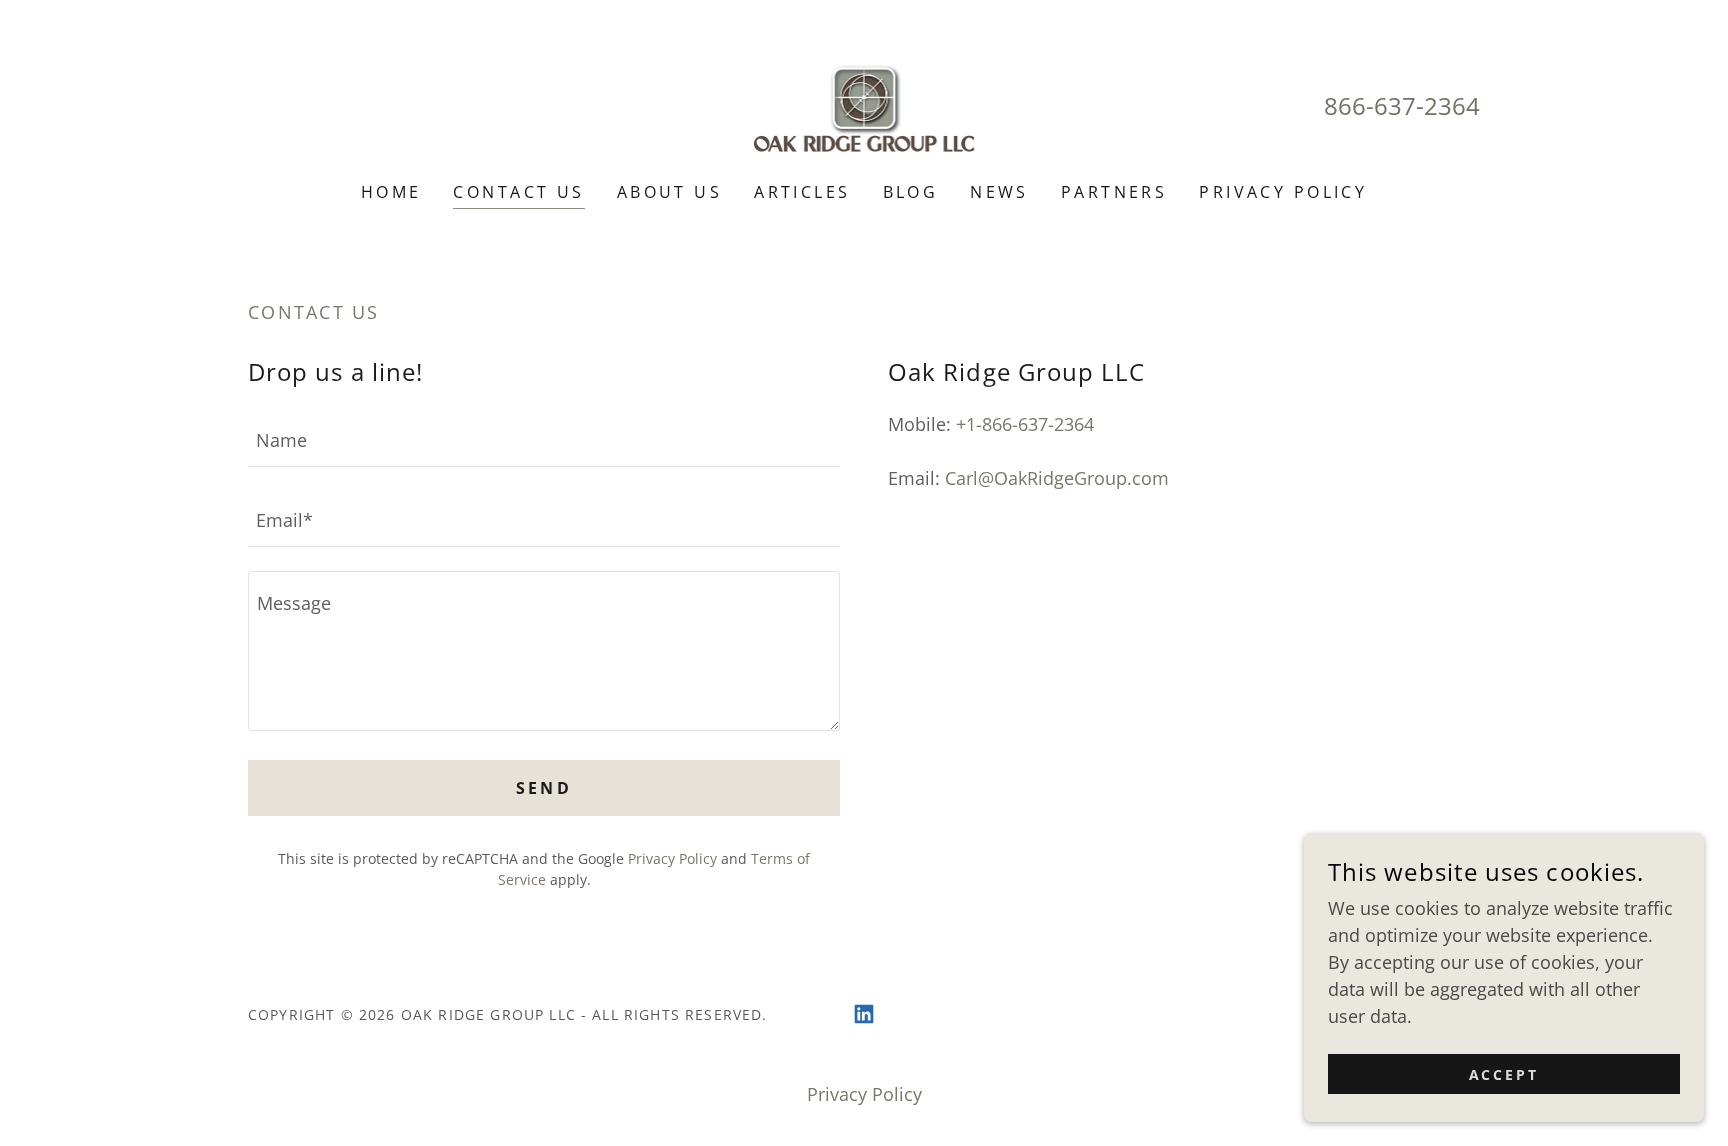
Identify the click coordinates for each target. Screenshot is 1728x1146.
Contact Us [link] (518, 192)
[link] (864, 104)
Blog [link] (911, 192)
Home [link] (391, 192)
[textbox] (544, 439)
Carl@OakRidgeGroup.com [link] (1057, 478)
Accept (1504, 1074)
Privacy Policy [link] (1283, 192)
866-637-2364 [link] (1402, 105)
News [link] (999, 192)
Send (544, 788)
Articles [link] (802, 192)
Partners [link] (1114, 192)
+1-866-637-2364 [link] (1025, 424)
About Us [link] (669, 192)
